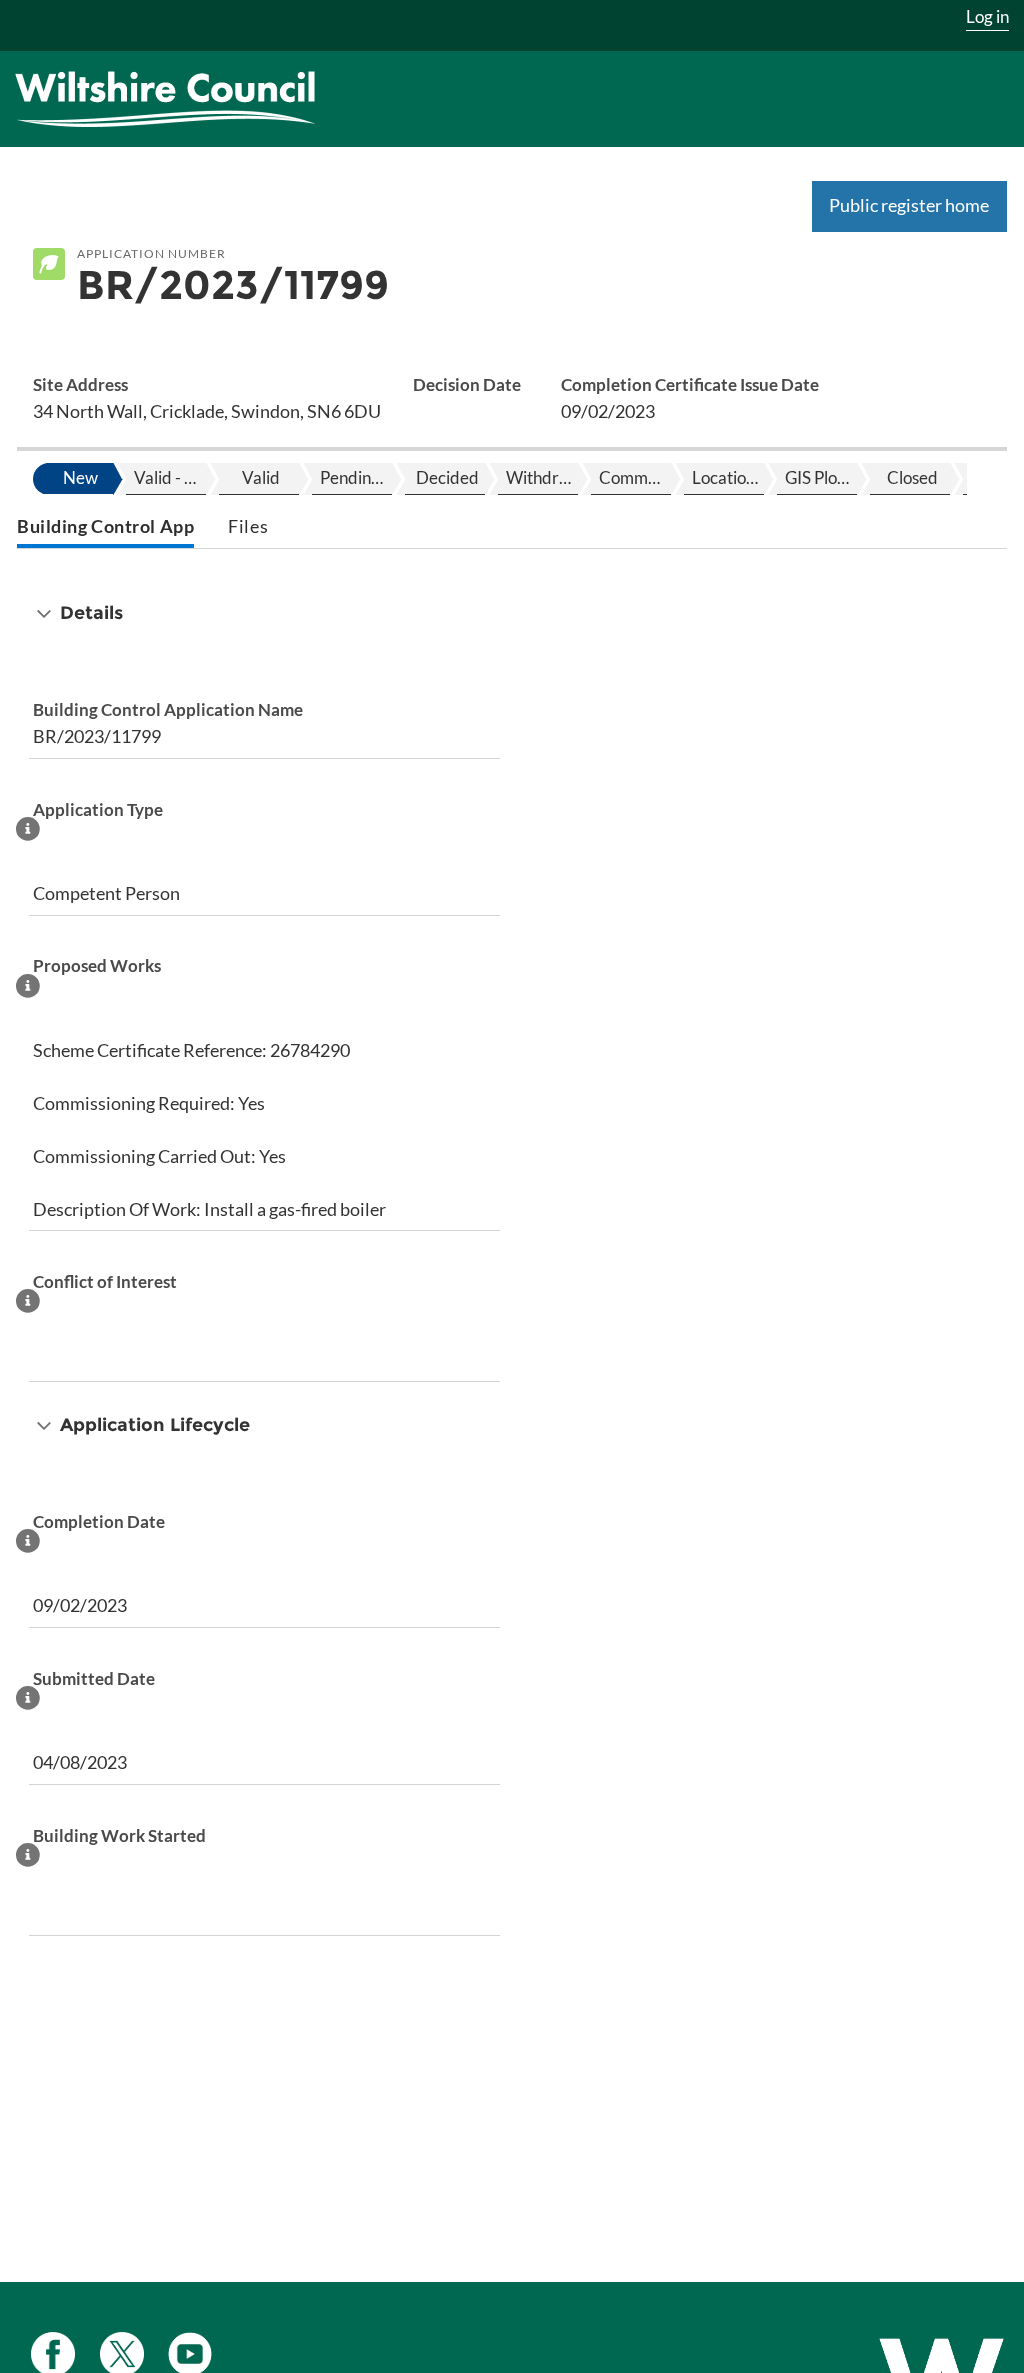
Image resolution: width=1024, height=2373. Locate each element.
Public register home (909, 205)
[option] (78, 479)
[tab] (105, 528)
